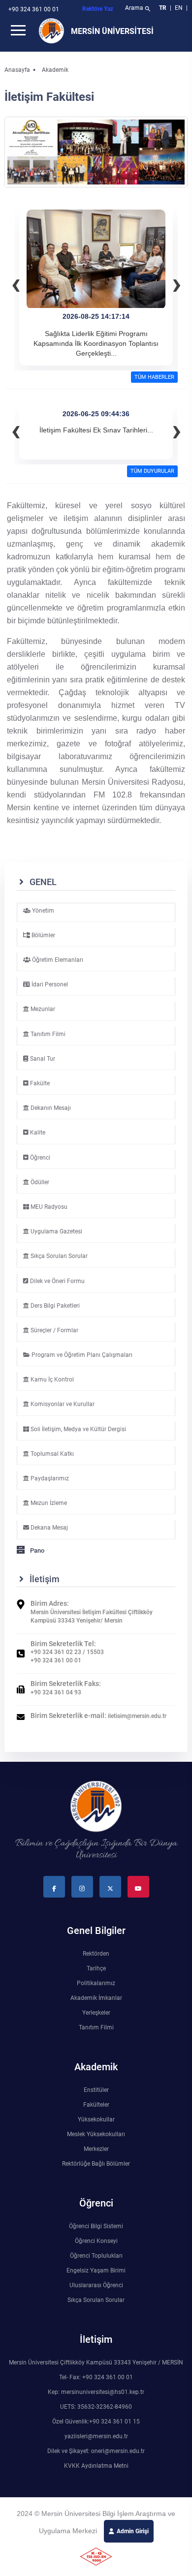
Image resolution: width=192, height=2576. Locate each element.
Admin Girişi (133, 2531)
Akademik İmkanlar (96, 1998)
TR (163, 8)
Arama (138, 9)
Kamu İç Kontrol (51, 1380)
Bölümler (43, 935)
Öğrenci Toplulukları (96, 2256)
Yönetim (42, 911)
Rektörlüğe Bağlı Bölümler (96, 2164)
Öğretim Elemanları (57, 960)
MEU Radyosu (48, 1207)
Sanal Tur (42, 1059)
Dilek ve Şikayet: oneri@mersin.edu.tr (96, 2451)
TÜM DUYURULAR (152, 471)
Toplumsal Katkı (51, 1454)
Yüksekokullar (96, 2119)
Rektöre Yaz (98, 9)
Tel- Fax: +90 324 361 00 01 (96, 2377)
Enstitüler (96, 2090)
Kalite (37, 1133)
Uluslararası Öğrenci (96, 2285)
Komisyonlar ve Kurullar (62, 1404)
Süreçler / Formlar (54, 1330)
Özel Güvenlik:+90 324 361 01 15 (96, 2422)
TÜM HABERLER (154, 377)
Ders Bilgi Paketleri (54, 1306)
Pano (36, 1550)
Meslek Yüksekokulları (96, 2134)
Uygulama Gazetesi (56, 1231)
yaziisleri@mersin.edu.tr (96, 2436)
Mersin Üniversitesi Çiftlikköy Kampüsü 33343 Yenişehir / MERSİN (96, 2362)
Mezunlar (42, 1009)
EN (179, 8)
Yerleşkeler (96, 2013)
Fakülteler (96, 2105)
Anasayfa (17, 70)
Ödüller (39, 1182)
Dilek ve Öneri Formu (57, 1281)
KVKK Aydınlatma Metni (96, 2466)
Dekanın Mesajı (50, 1108)
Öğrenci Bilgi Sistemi (96, 2226)
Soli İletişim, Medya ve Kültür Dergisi (78, 1429)
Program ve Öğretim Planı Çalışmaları (81, 1355)
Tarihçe (96, 1968)
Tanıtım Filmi (47, 1034)
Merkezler (96, 2149)
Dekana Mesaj (48, 1528)
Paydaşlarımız (49, 1478)
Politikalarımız (96, 1983)
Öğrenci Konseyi (96, 2241)
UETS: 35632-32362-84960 (96, 2407)
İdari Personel (49, 984)
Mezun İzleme (48, 1503)
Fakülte (39, 1083)
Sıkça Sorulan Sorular (58, 1256)
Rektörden (96, 1954)
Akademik (55, 70)
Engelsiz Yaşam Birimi (96, 2270)
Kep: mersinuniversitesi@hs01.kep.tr (96, 2392)
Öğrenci (39, 1158)
